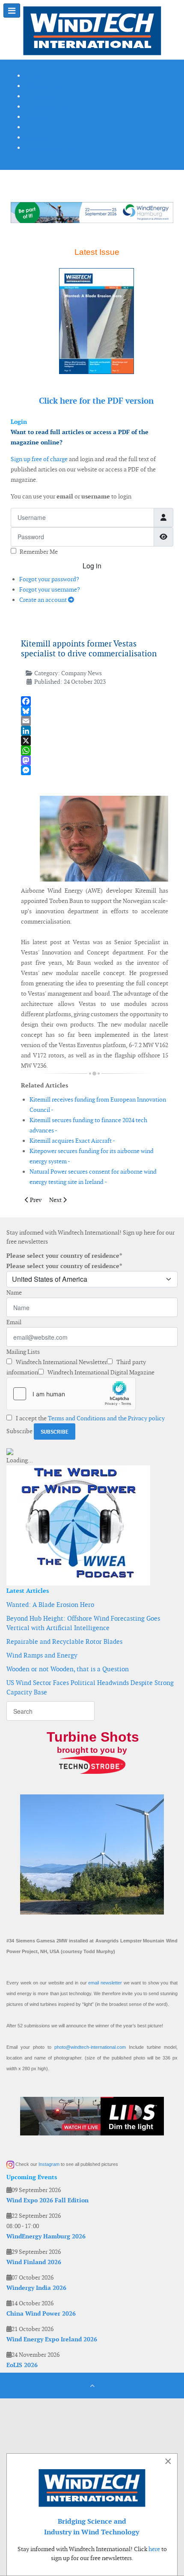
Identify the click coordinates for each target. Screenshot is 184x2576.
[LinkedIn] (95, 731)
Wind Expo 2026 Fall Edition (47, 2200)
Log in (92, 566)
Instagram (49, 2164)
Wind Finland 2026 (34, 2262)
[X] (95, 741)
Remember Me (39, 552)
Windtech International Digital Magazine (100, 1372)
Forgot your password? (49, 579)
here (154, 2549)
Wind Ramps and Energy (42, 1655)
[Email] (95, 721)
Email (14, 1322)
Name (14, 1293)
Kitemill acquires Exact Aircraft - (72, 1141)
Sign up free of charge (39, 459)
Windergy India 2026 (36, 2288)
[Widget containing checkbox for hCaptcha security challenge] (71, 1394)
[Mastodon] (95, 760)
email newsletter (105, 1983)
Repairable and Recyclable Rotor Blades (64, 1641)
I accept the (90, 1418)
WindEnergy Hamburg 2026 (46, 2236)
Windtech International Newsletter (61, 1362)
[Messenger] (95, 770)
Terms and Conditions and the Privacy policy (106, 1418)
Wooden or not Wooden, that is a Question (68, 1669)
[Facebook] (95, 701)
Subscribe (19, 1431)
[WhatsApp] (95, 750)
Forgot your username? (50, 589)
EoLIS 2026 (22, 2365)
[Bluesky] (95, 711)
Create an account (44, 600)
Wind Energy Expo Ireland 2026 (52, 2339)
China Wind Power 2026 (41, 2313)
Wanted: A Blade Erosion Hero (50, 1605)
